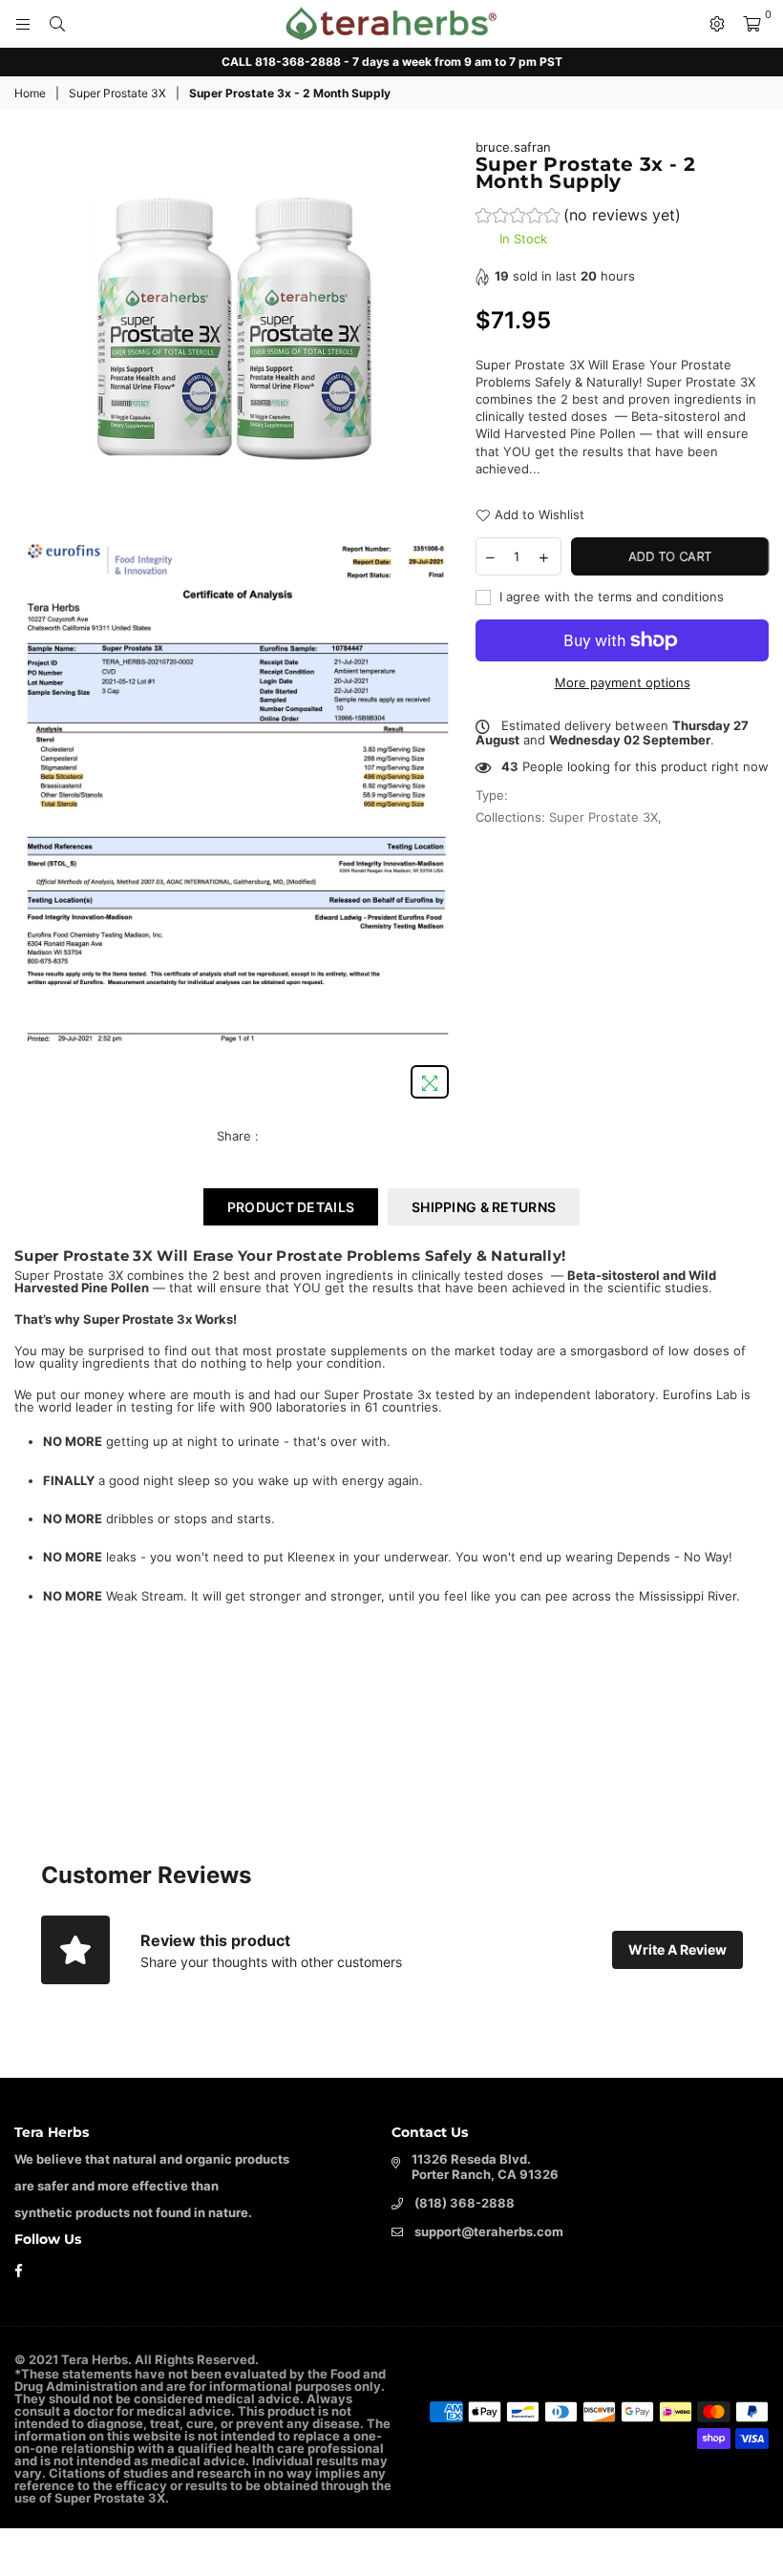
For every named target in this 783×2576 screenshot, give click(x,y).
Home (30, 93)
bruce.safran (513, 147)
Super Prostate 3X (117, 93)
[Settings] (717, 24)
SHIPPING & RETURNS (484, 1207)
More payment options (623, 682)
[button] (578, 217)
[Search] (57, 24)
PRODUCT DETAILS (291, 1207)
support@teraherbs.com (489, 2231)
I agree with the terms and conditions (610, 597)
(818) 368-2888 (465, 2203)
